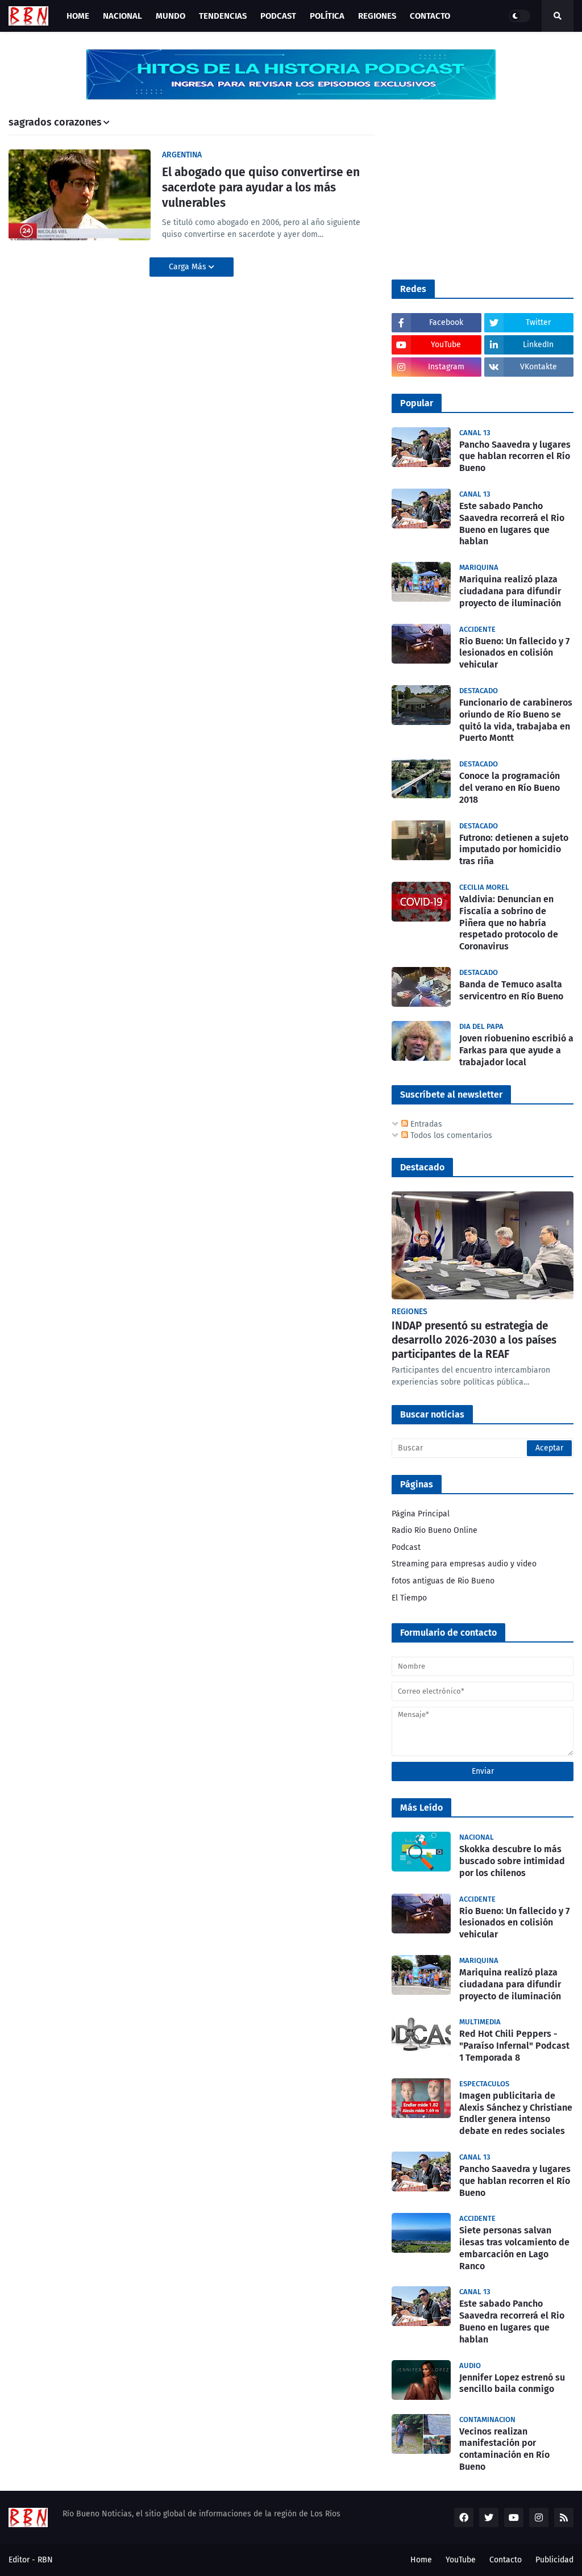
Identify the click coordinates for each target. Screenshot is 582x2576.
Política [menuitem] (327, 16)
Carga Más (189, 267)
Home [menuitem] (78, 16)
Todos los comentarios (450, 1135)
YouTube (461, 2560)
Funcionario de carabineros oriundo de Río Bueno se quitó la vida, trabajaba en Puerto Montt (516, 720)
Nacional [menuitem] (122, 16)
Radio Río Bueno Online (435, 1530)
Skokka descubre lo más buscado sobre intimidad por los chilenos (512, 1861)
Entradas (425, 1124)
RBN (45, 2560)
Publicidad (554, 2560)
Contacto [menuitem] (430, 16)
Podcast (406, 1547)
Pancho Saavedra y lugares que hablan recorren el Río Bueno (515, 457)
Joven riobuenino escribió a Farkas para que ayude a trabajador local (516, 1050)
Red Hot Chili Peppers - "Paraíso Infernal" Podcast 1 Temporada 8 (514, 2046)
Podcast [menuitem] (278, 16)
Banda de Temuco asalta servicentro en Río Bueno (511, 990)
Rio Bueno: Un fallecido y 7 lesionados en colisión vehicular (514, 653)
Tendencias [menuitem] (223, 16)
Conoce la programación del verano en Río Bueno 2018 (510, 788)
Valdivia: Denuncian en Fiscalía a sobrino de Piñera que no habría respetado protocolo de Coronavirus (509, 923)
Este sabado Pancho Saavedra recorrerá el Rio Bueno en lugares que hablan (512, 524)
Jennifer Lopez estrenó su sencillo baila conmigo (512, 2383)
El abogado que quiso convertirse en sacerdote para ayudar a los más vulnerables (261, 188)
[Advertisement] (477, 188)
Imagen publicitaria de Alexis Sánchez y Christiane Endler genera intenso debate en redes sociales (516, 2113)
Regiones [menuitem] (377, 16)
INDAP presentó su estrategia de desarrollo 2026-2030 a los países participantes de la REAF (474, 1340)
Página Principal (421, 1514)
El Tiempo (409, 1598)
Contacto (506, 2560)
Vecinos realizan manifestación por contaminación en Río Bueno (504, 2449)
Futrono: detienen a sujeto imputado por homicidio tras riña (514, 850)
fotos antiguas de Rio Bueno (443, 1581)
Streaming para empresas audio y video (464, 1564)
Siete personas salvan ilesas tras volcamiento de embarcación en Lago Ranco (514, 2248)
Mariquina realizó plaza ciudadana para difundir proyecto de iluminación (510, 591)
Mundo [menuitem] (171, 16)
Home (421, 2560)
